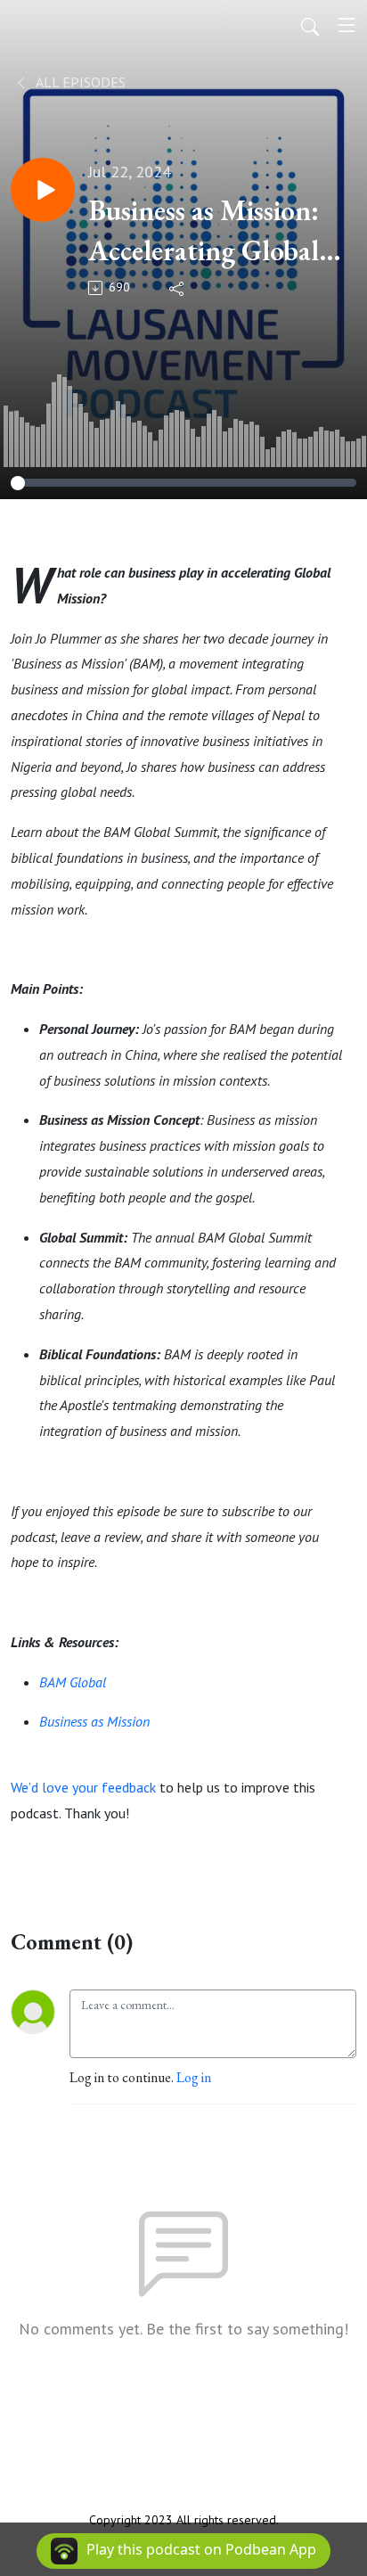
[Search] (310, 25)
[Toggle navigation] (347, 25)
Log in (194, 2077)
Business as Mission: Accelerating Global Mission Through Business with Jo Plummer (204, 231)
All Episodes (79, 82)
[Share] (178, 288)
